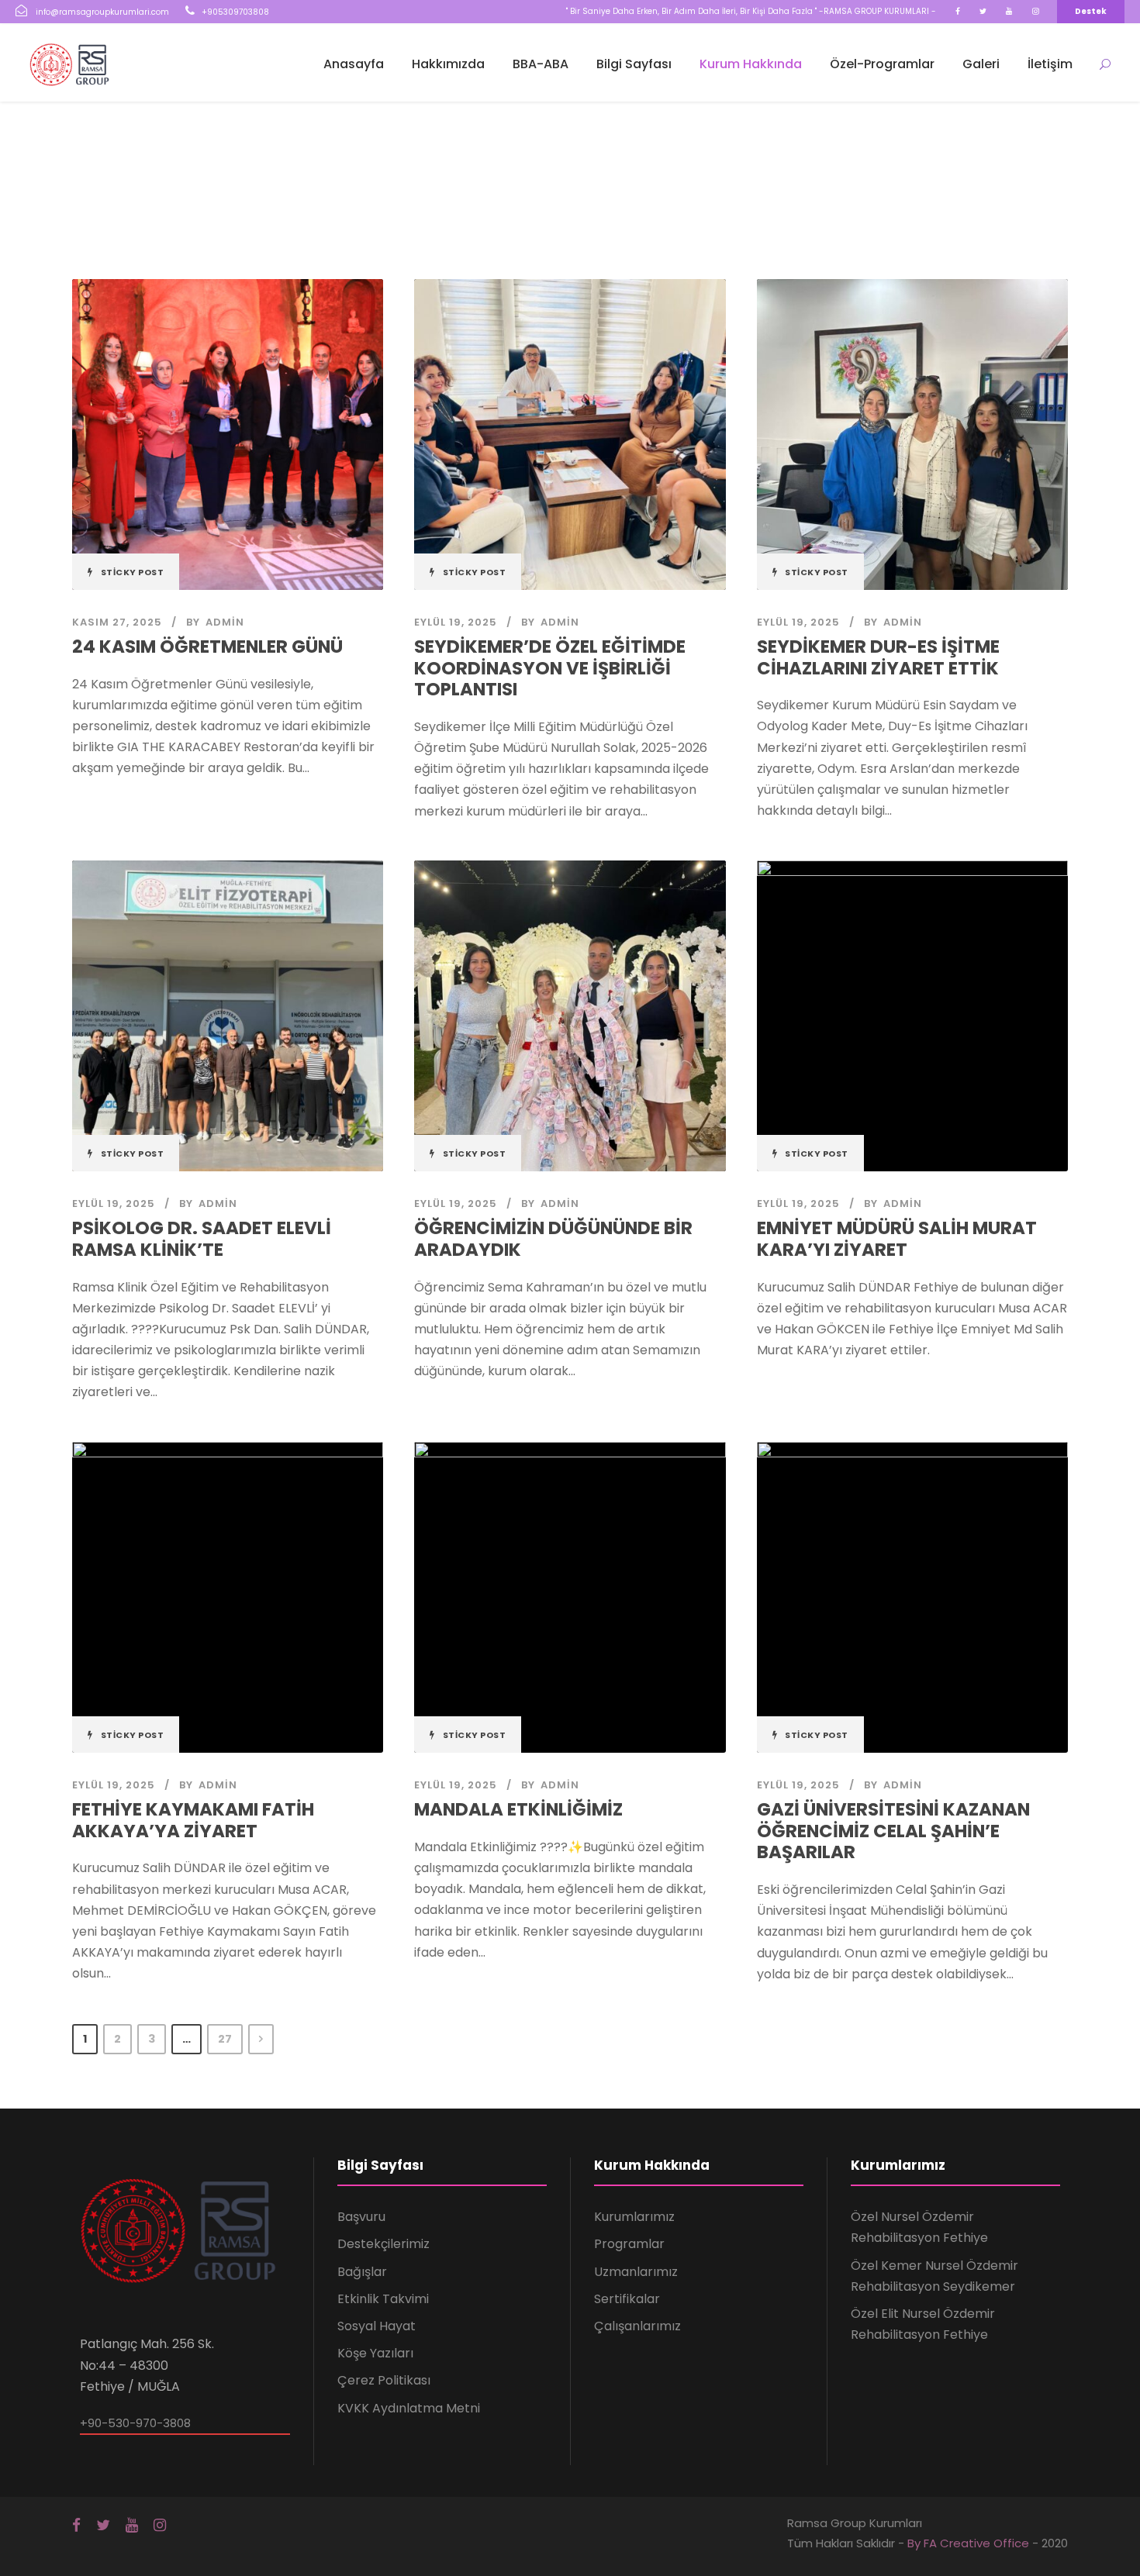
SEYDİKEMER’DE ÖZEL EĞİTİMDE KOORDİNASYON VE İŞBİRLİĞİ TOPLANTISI (550, 668)
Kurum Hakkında (751, 64)
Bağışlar (362, 2272)
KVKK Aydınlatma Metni (409, 2408)
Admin (225, 622)
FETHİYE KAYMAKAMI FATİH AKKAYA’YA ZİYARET (193, 1820)
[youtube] (1009, 11)
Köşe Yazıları (375, 2353)
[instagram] (1036, 11)
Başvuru (361, 2217)
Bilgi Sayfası (634, 64)
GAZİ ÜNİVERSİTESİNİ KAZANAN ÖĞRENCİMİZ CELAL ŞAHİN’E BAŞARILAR (893, 1831)
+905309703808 (235, 12)
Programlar (629, 2244)
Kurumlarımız (634, 2217)
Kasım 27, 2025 (117, 622)
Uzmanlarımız (636, 2272)
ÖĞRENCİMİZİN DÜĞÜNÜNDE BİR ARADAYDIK (553, 1239)
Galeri (981, 64)
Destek (1091, 11)
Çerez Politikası (384, 2380)
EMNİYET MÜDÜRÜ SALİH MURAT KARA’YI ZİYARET (897, 1239)
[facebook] (958, 11)
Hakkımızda (448, 64)
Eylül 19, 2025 (456, 622)
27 (225, 2039)
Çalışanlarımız (637, 2326)
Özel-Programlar (882, 64)
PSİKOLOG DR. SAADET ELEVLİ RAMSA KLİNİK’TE (202, 1239)
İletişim (1050, 64)
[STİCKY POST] (228, 434)
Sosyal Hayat (377, 2326)
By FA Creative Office (968, 2543)
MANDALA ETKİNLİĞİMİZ (518, 1809)
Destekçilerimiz (383, 2244)
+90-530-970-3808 (135, 2423)
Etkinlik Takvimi (383, 2299)
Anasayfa (354, 64)
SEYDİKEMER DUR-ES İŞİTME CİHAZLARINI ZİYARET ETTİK (878, 657)
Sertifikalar (627, 2299)
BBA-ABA (541, 64)
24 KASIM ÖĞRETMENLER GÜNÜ (207, 647)
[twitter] (983, 11)
